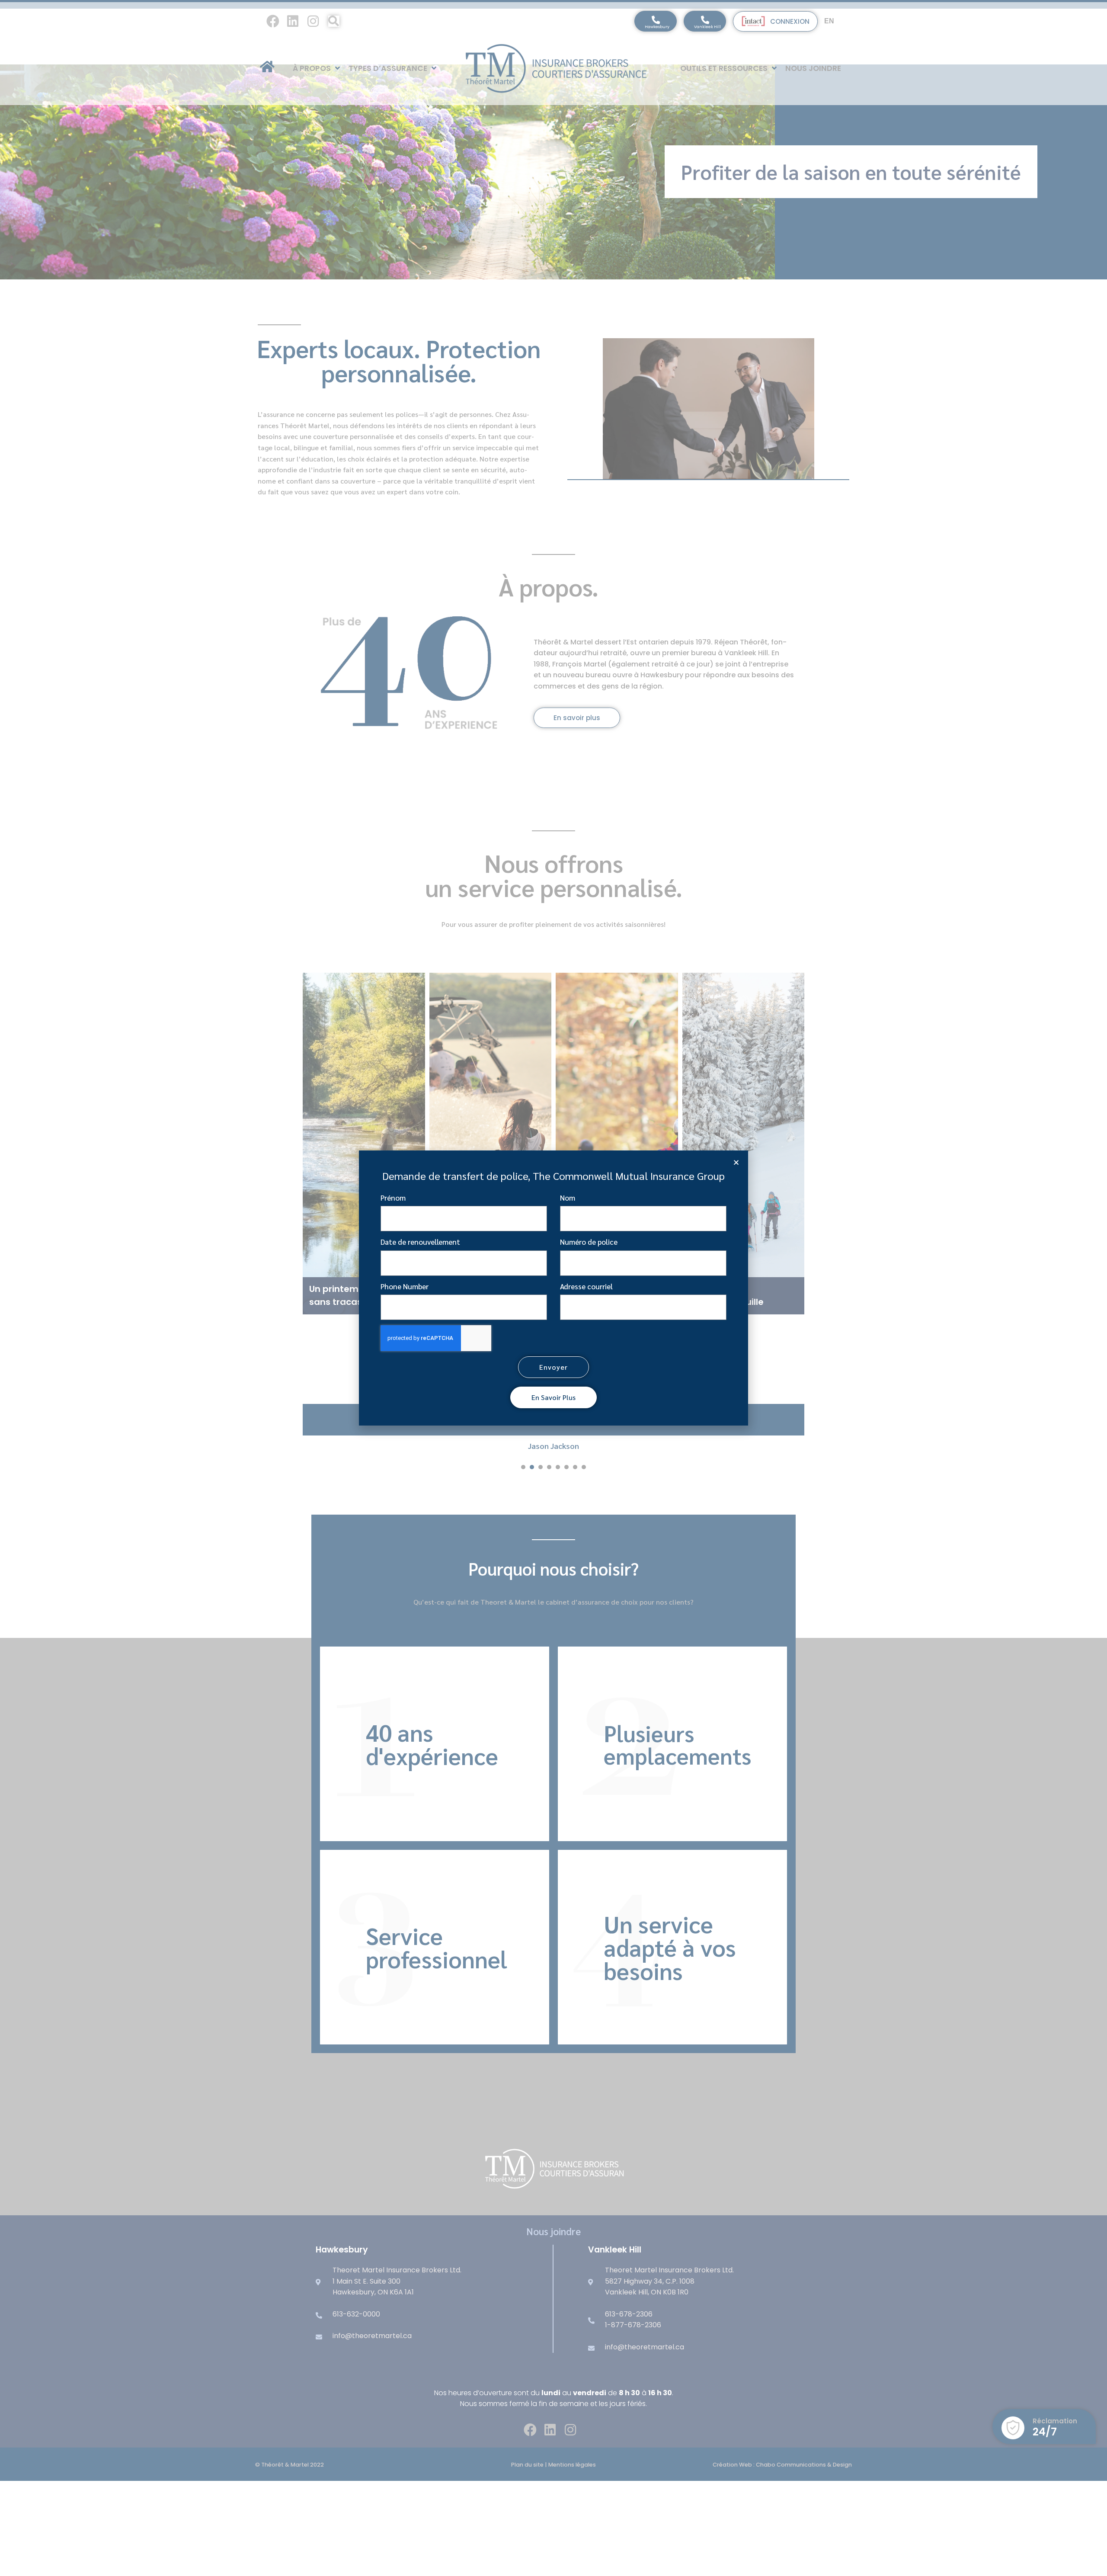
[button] (736, 1162)
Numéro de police (589, 1242)
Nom (568, 1198)
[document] (553, 1288)
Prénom (393, 1198)
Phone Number (405, 1286)
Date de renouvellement (420, 1242)
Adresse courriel (586, 1286)
